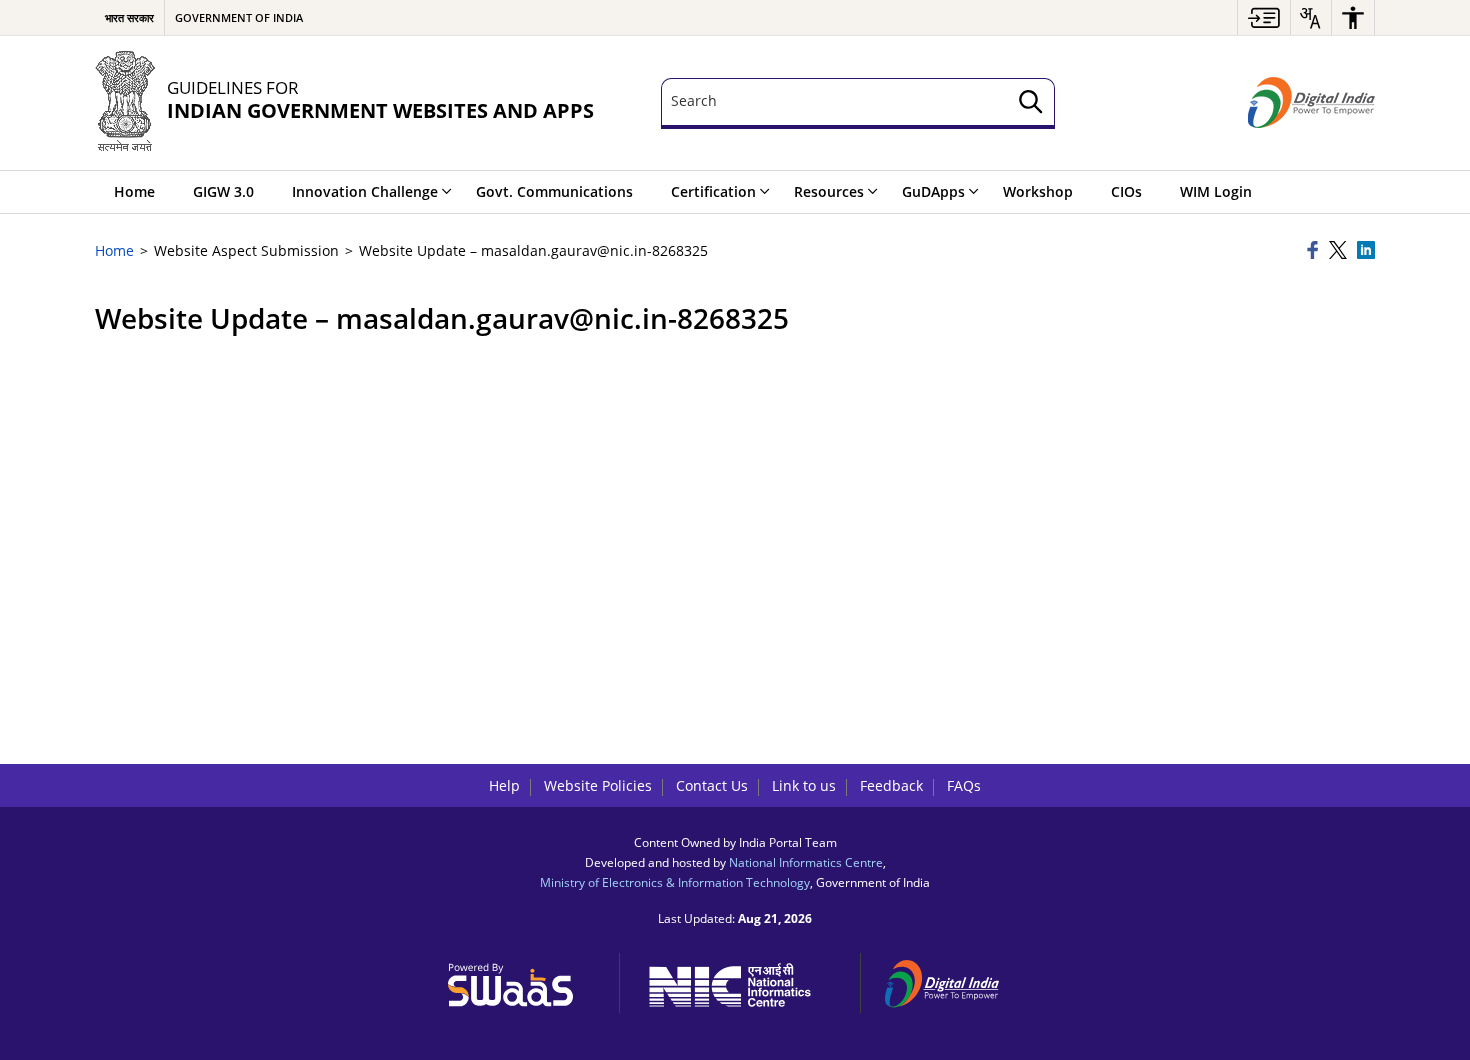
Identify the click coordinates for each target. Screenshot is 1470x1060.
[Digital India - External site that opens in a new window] (1311, 103)
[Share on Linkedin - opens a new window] (1366, 251)
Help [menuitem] (504, 785)
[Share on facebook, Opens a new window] (1315, 251)
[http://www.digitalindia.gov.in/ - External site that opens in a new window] (954, 980)
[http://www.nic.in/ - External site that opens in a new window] (740, 981)
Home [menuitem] (134, 191)
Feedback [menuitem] (891, 785)
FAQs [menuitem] (964, 785)
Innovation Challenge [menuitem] (365, 191)
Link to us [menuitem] (804, 785)
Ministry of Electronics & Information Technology (675, 882)
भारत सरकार (129, 17)
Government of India (239, 17)
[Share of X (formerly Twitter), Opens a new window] (1340, 251)
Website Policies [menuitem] (598, 785)
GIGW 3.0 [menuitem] (223, 191)
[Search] (1031, 103)
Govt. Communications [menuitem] (554, 191)
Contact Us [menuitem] (712, 785)
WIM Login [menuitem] (1216, 191)
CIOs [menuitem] (1126, 191)
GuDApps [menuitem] (933, 191)
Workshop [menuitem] (1038, 191)
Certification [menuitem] (713, 191)
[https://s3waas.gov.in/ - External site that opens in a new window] (522, 980)
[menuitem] (1264, 17)
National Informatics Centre (806, 862)
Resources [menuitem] (829, 191)
